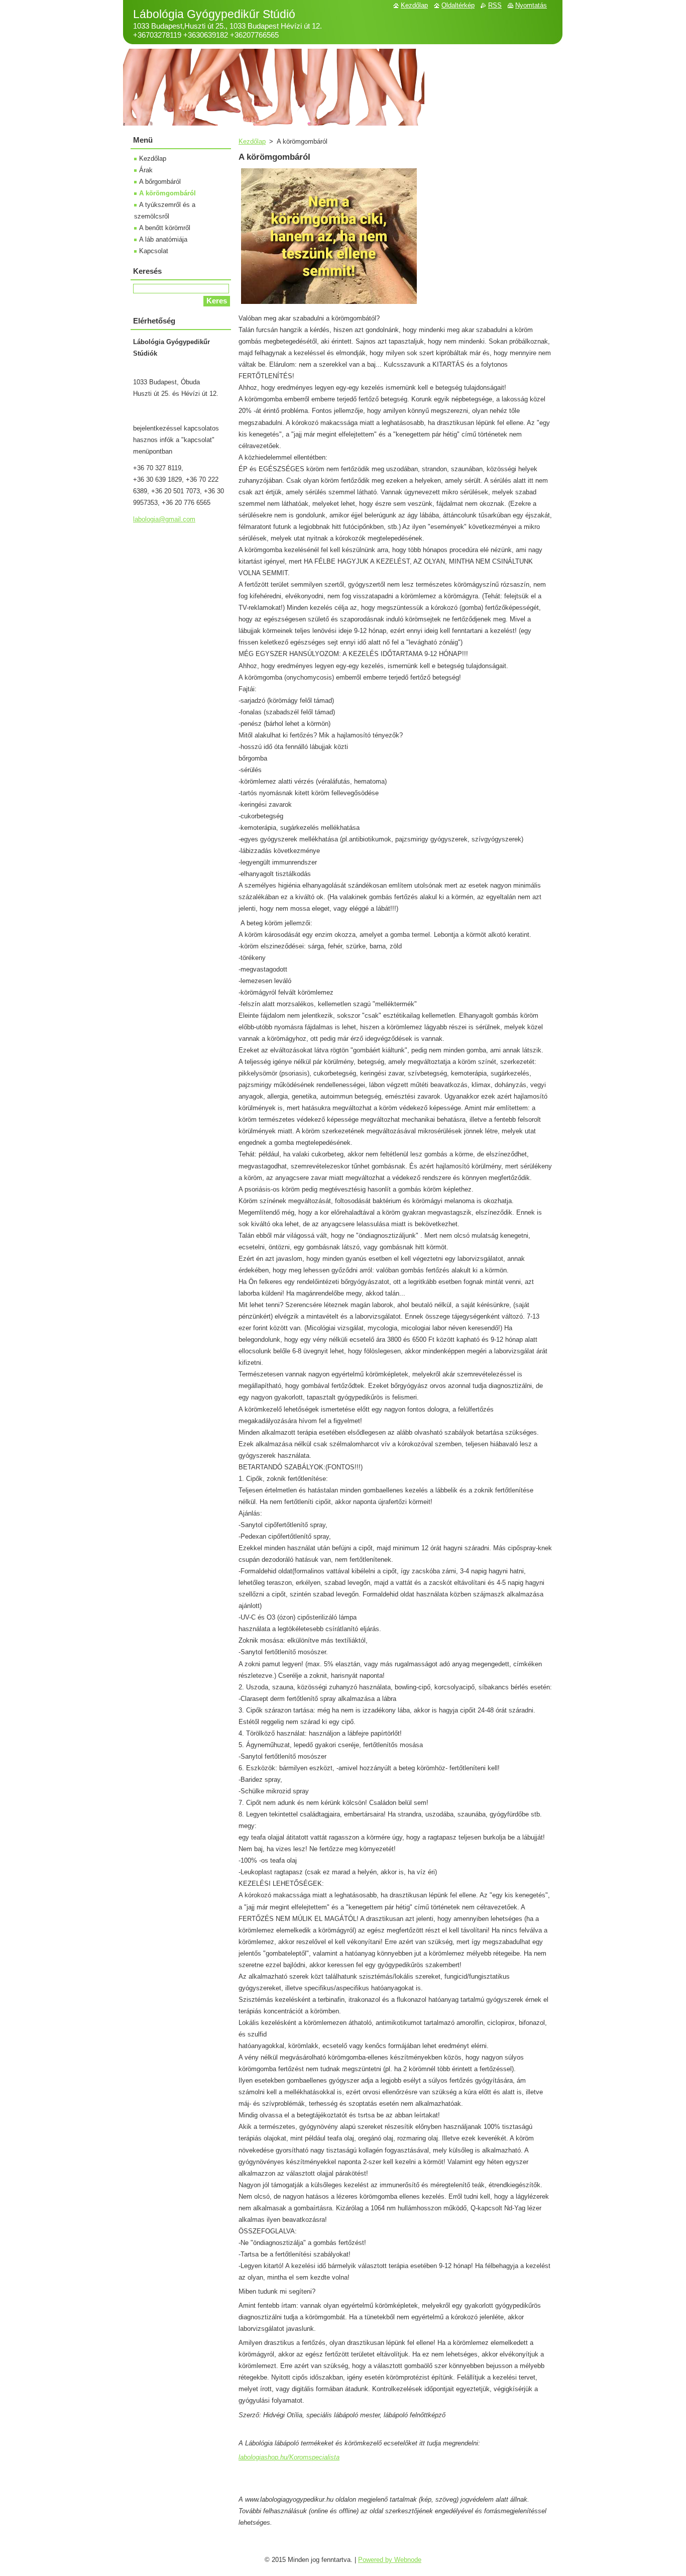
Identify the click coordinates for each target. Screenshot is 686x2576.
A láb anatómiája (163, 239)
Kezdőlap (252, 141)
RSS (495, 5)
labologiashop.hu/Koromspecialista (289, 2457)
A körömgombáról (167, 193)
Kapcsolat (154, 251)
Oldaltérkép (458, 5)
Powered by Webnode (390, 2560)
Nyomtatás (531, 5)
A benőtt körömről (165, 228)
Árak (146, 170)
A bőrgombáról (160, 182)
